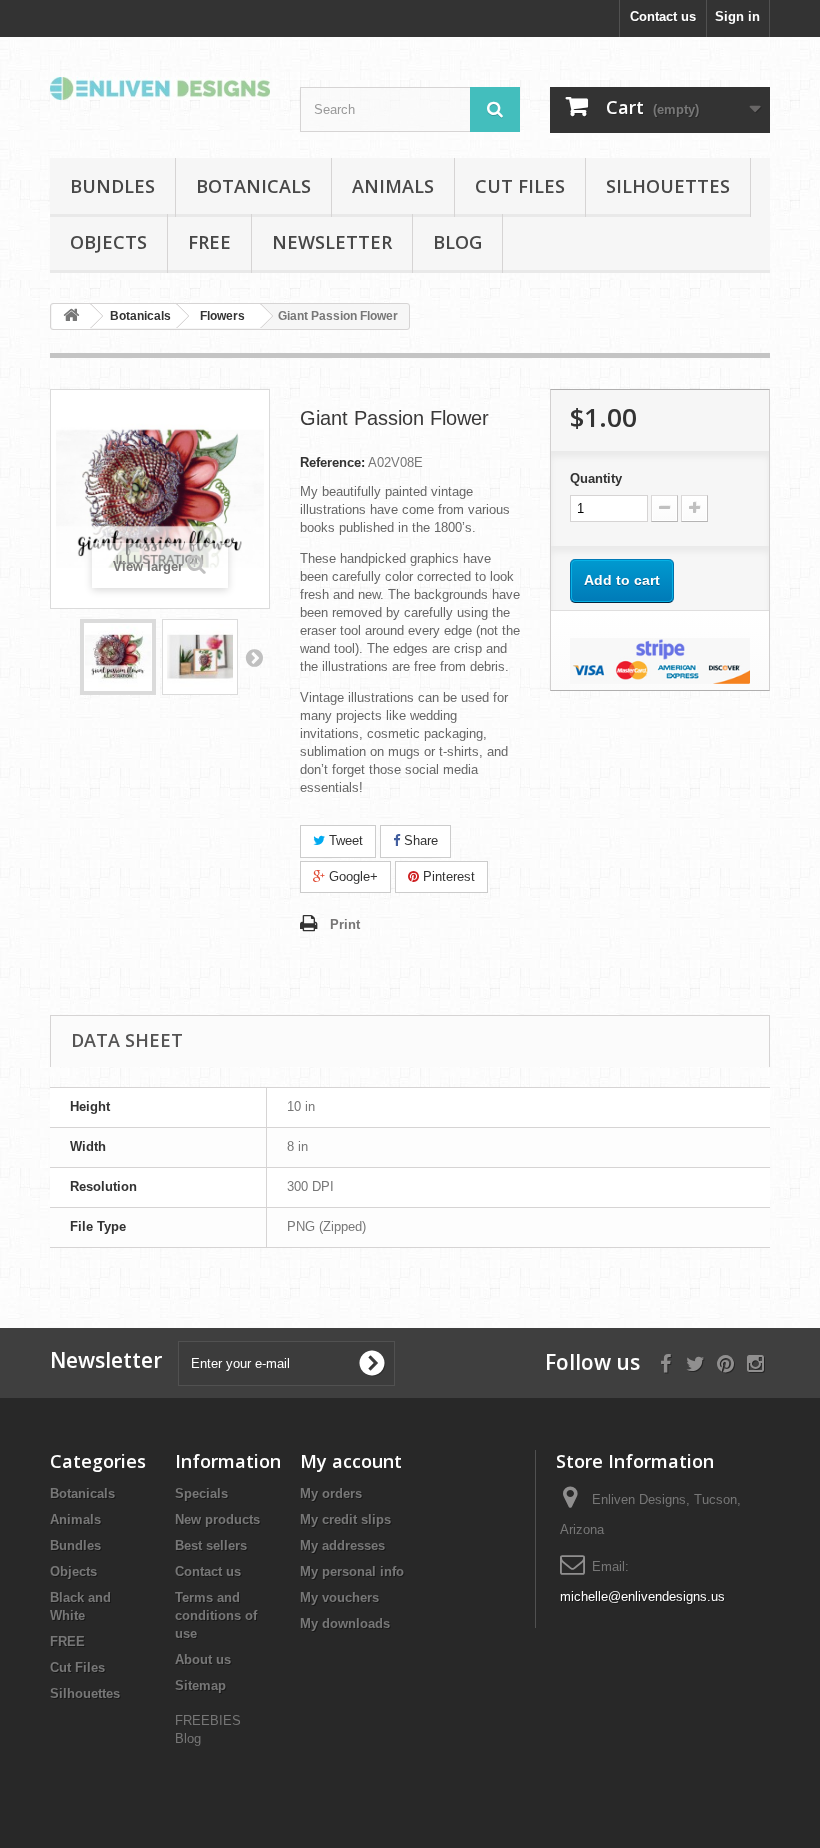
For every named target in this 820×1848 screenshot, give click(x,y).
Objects (108, 242)
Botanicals (253, 186)
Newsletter (332, 242)
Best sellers (211, 1545)
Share (419, 840)
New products (217, 1519)
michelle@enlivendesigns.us (642, 1596)
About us (203, 1659)
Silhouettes (668, 186)
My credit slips (345, 1519)
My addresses (342, 1545)
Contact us (663, 16)
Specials (201, 1493)
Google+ (351, 876)
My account (351, 1461)
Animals (393, 186)
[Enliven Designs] (160, 88)
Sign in (737, 16)
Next (254, 657)
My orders (331, 1493)
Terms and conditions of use (216, 1615)
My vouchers (339, 1597)
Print (345, 924)
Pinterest (447, 876)
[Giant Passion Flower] (118, 657)
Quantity (596, 478)
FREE (209, 242)
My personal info (352, 1571)
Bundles (112, 186)
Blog (457, 242)
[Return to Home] (71, 316)
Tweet (344, 840)
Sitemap (200, 1685)
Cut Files (520, 186)
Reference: (332, 462)
